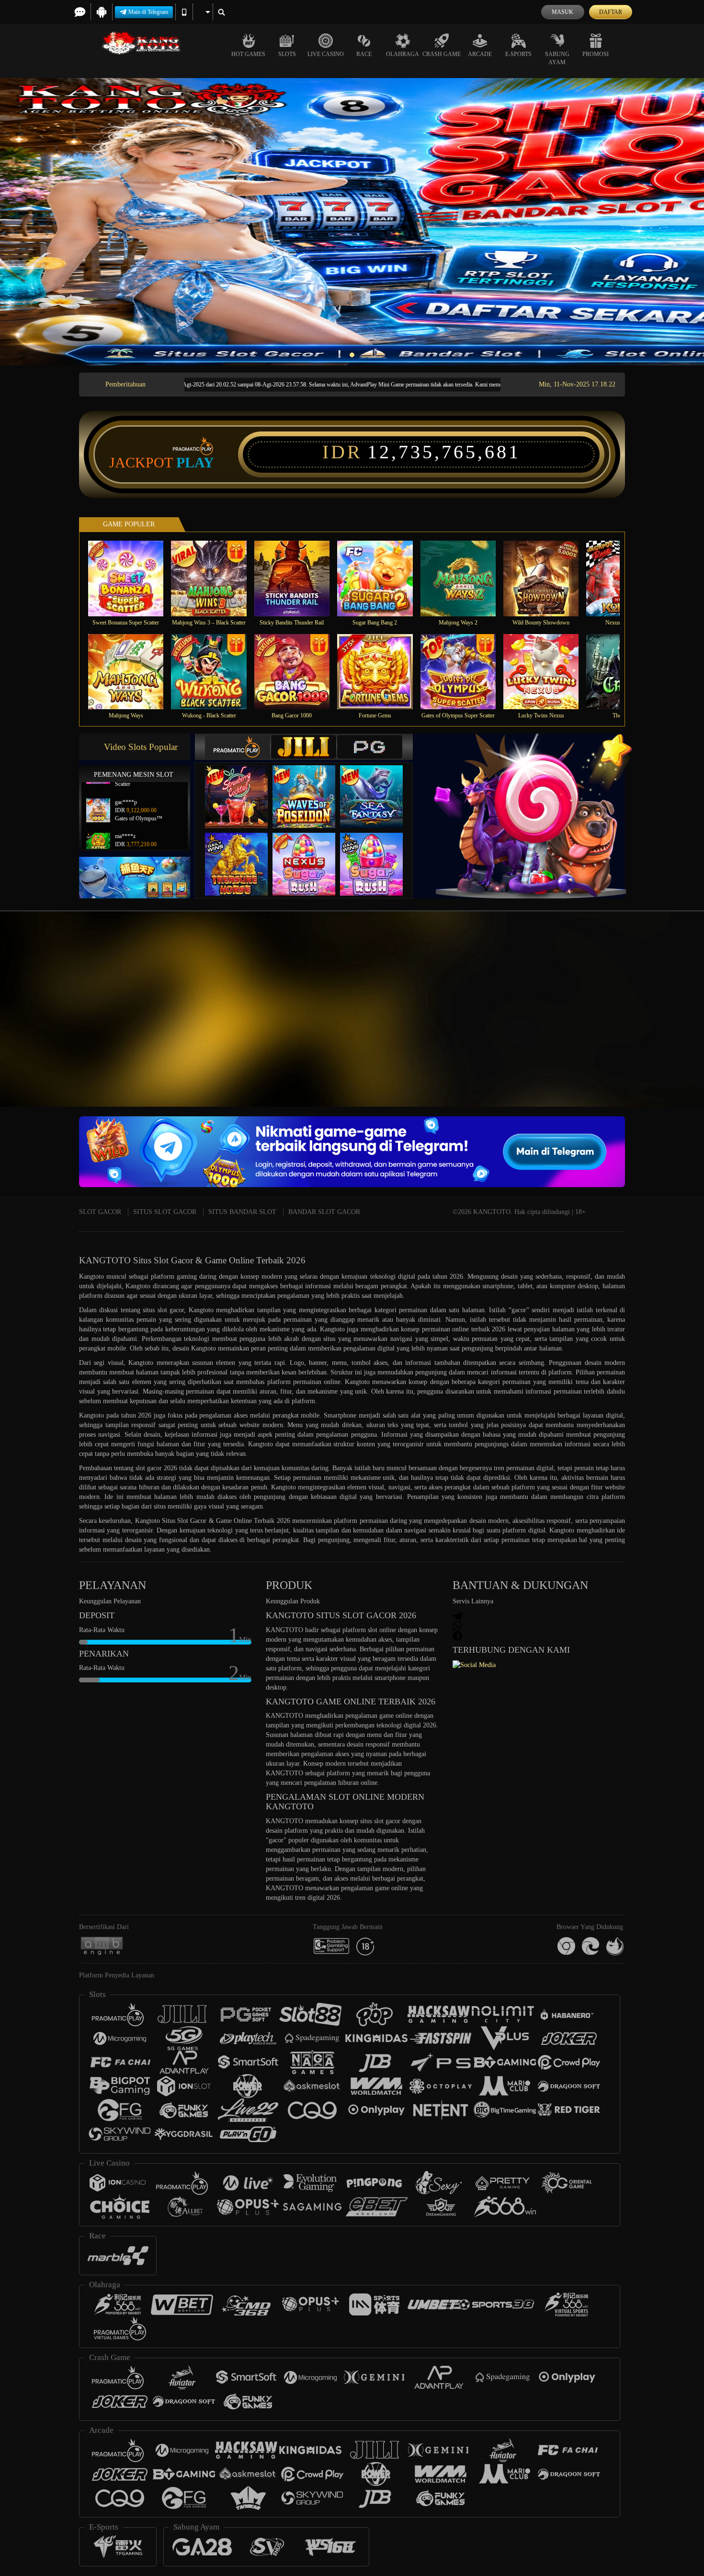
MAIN (132, 578)
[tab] (238, 747)
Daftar (611, 12)
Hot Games (248, 54)
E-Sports (518, 54)
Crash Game (442, 54)
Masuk (562, 12)
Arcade (480, 54)
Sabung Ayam (557, 58)
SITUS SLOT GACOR (165, 1212)
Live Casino (326, 54)
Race (364, 54)
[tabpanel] (352, 222)
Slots (287, 54)
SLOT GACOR (100, 1212)
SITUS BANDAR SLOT (242, 1212)
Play (195, 463)
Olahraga (403, 54)
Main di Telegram (148, 12)
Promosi (596, 54)
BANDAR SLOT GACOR (324, 1212)
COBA (242, 787)
